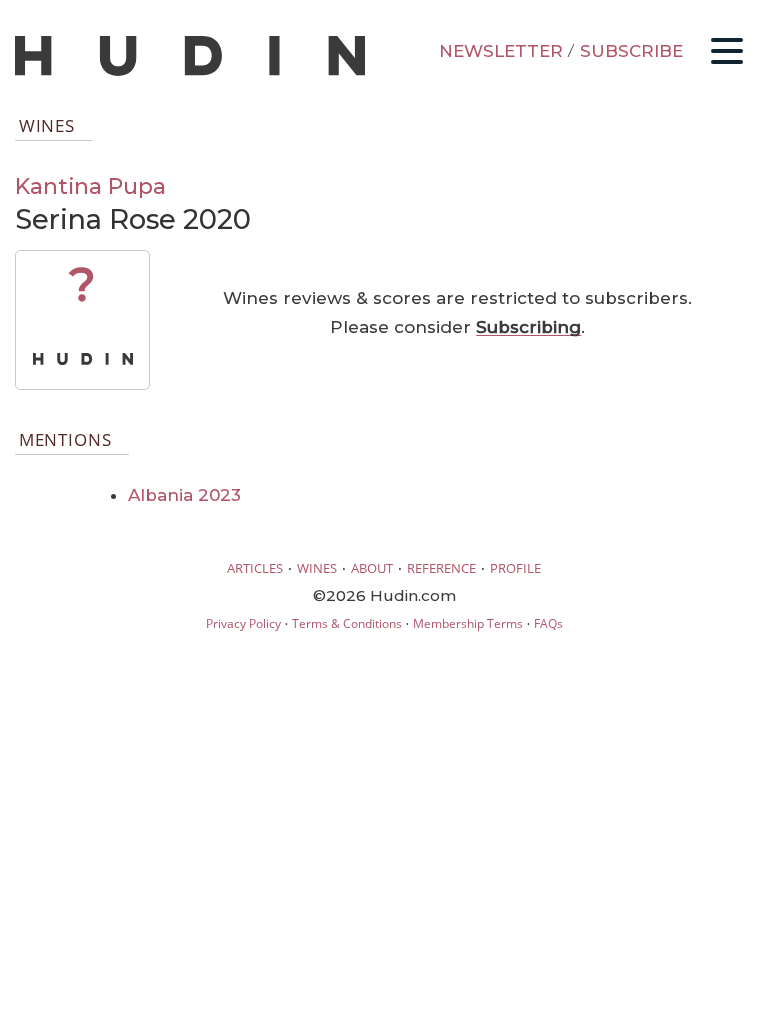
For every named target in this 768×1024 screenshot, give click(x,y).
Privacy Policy (243, 623)
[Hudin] (190, 71)
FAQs (548, 623)
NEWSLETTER (501, 51)
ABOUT (372, 568)
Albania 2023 (184, 495)
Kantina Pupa (90, 186)
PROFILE (515, 568)
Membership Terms (468, 623)
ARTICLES (255, 568)
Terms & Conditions (347, 623)
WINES (317, 568)
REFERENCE (441, 568)
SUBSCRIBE (631, 51)
